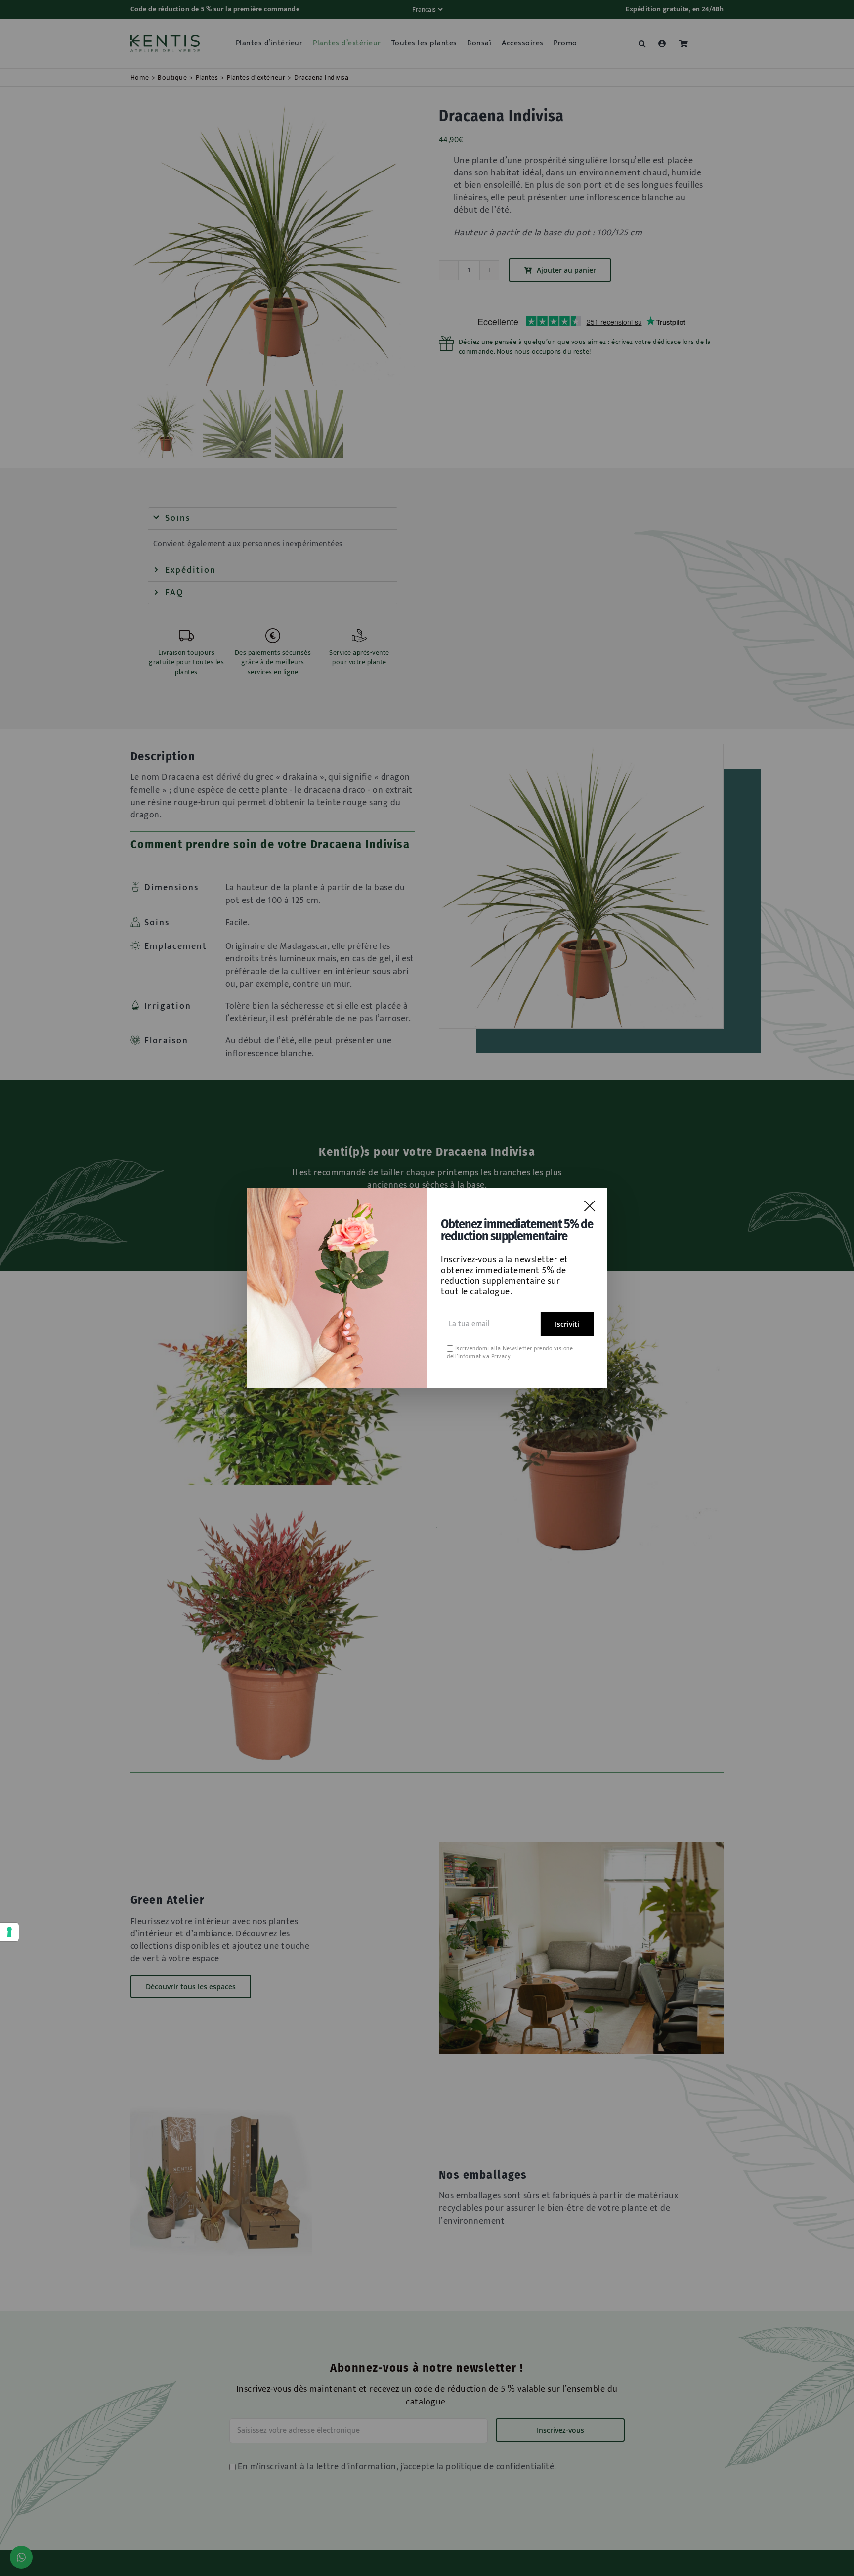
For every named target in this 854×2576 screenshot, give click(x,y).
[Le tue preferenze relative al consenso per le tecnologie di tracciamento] (9, 1932)
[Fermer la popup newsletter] (590, 1206)
